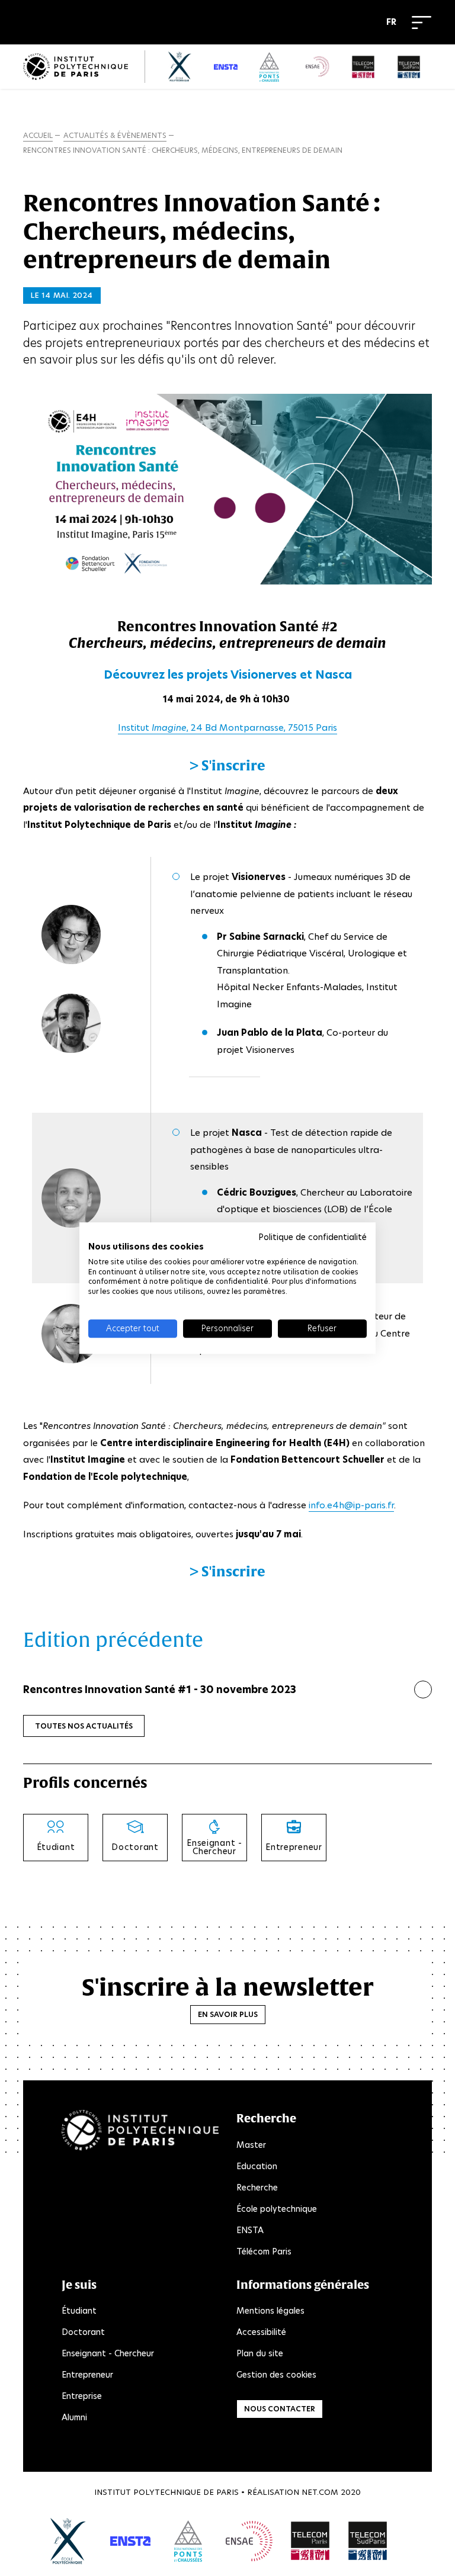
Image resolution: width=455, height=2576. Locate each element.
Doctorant (83, 2332)
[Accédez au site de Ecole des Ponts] (188, 2541)
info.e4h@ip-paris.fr (351, 1505)
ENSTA (250, 2230)
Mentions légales (270, 2311)
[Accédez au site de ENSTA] (130, 2541)
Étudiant (79, 2311)
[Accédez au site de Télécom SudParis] (368, 2541)
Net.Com (320, 2492)
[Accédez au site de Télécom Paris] (310, 2541)
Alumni (74, 2417)
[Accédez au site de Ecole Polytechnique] (68, 2541)
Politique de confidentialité (313, 1237)
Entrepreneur (87, 2375)
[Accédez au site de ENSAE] (249, 2541)
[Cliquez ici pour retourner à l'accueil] (76, 67)
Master (251, 2145)
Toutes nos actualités (84, 1726)
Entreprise (82, 2396)
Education (257, 2166)
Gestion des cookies (276, 2375)
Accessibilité (261, 2332)
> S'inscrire (227, 765)
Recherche (257, 2188)
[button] (394, 23)
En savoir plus (228, 2014)
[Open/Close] (422, 23)
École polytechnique (277, 2209)
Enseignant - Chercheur (108, 2353)
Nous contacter (280, 2409)
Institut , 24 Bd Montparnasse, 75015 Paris (227, 727)
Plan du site (260, 2353)
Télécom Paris (264, 2251)
